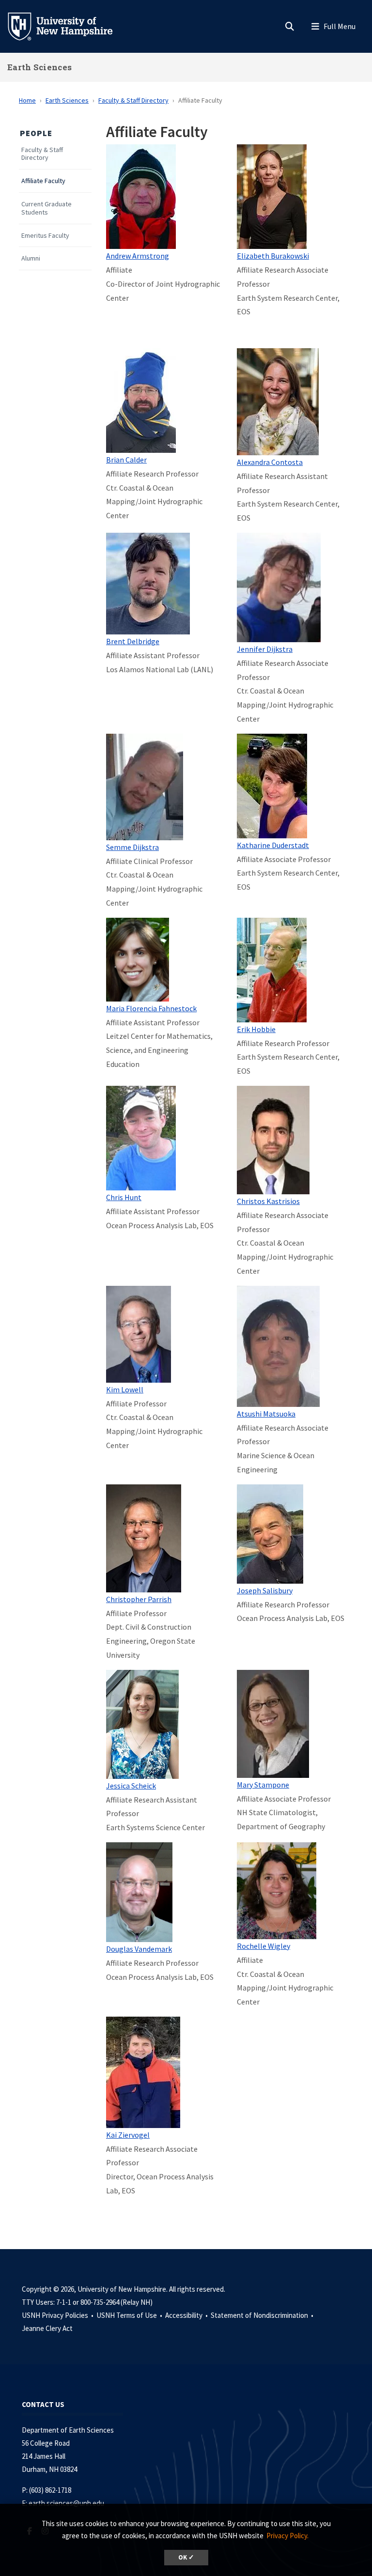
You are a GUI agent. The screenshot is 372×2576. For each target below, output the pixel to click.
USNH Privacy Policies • (58, 2315)
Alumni (31, 258)
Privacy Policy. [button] (287, 2536)
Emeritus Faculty (45, 236)
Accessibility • (187, 2315)
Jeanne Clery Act (47, 2328)
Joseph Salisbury (265, 1590)
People (36, 133)
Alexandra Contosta (270, 462)
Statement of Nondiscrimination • (263, 2315)
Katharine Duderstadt (273, 845)
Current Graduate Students (46, 208)
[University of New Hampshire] (68, 26)
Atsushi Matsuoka (266, 1414)
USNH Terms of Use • (130, 2315)
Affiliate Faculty (43, 181)
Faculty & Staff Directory (133, 100)
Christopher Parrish (139, 1599)
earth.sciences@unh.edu (66, 2503)
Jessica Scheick (131, 1786)
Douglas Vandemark (139, 1949)
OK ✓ (186, 2557)
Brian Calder (126, 460)
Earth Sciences (39, 67)
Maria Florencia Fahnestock (151, 1008)
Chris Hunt (124, 1197)
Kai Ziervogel (128, 2135)
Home (27, 100)
